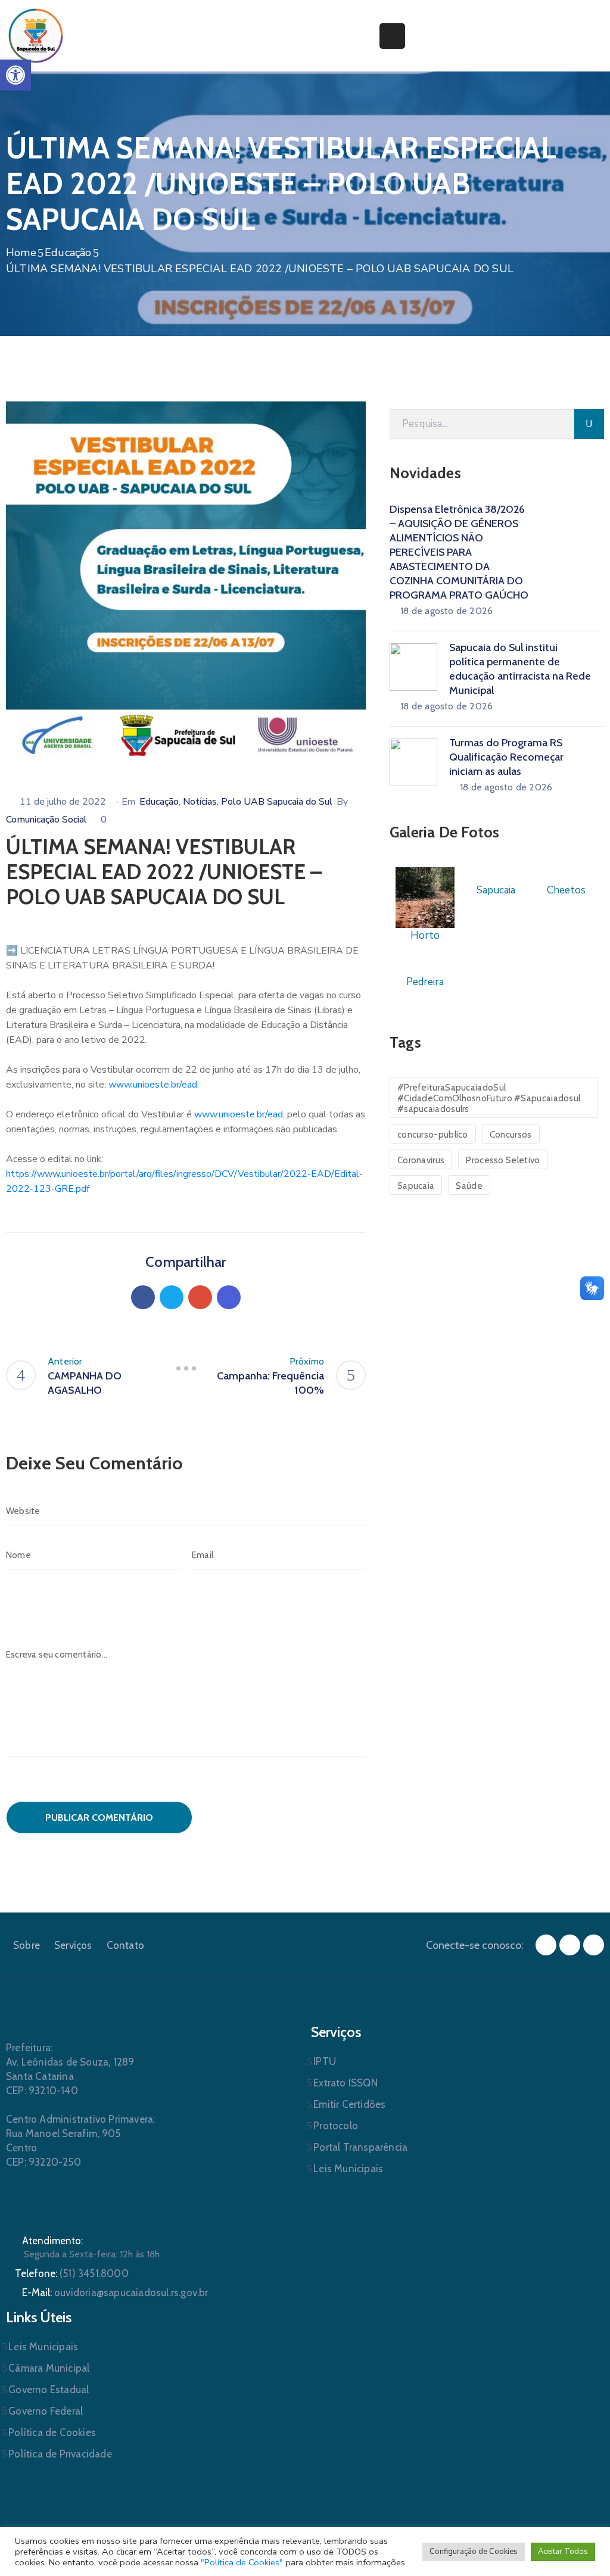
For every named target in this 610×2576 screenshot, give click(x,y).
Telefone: (72, 2273)
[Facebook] (143, 1297)
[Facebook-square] (546, 1945)
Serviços (73, 1945)
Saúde (469, 1186)
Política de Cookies (52, 2432)
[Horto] (425, 897)
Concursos (511, 1135)
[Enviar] (589, 424)
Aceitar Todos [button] (563, 2552)
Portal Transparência (360, 2147)
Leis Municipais (348, 2169)
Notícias (200, 802)
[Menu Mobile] (392, 36)
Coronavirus (421, 1160)
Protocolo (336, 2126)
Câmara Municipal (49, 2368)
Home (21, 253)
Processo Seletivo (503, 1160)
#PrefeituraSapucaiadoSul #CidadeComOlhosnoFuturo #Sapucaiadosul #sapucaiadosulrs (489, 1098)
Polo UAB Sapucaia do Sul (277, 802)
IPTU (325, 2061)
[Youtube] (594, 1945)
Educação (68, 253)
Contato (125, 1945)
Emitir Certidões (349, 2104)
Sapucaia (416, 1186)
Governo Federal (46, 2411)
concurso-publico (433, 1135)
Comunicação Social (46, 820)
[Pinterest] (200, 1297)
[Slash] (186, 1369)
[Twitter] (172, 1297)
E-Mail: (115, 2292)
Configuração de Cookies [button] (474, 2552)
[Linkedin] (229, 1297)
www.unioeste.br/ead (153, 1085)
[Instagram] (570, 1945)
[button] (15, 75)
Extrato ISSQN (346, 2083)
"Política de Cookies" (242, 2562)
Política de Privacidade (60, 2454)
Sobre (27, 1945)
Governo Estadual (49, 2390)
